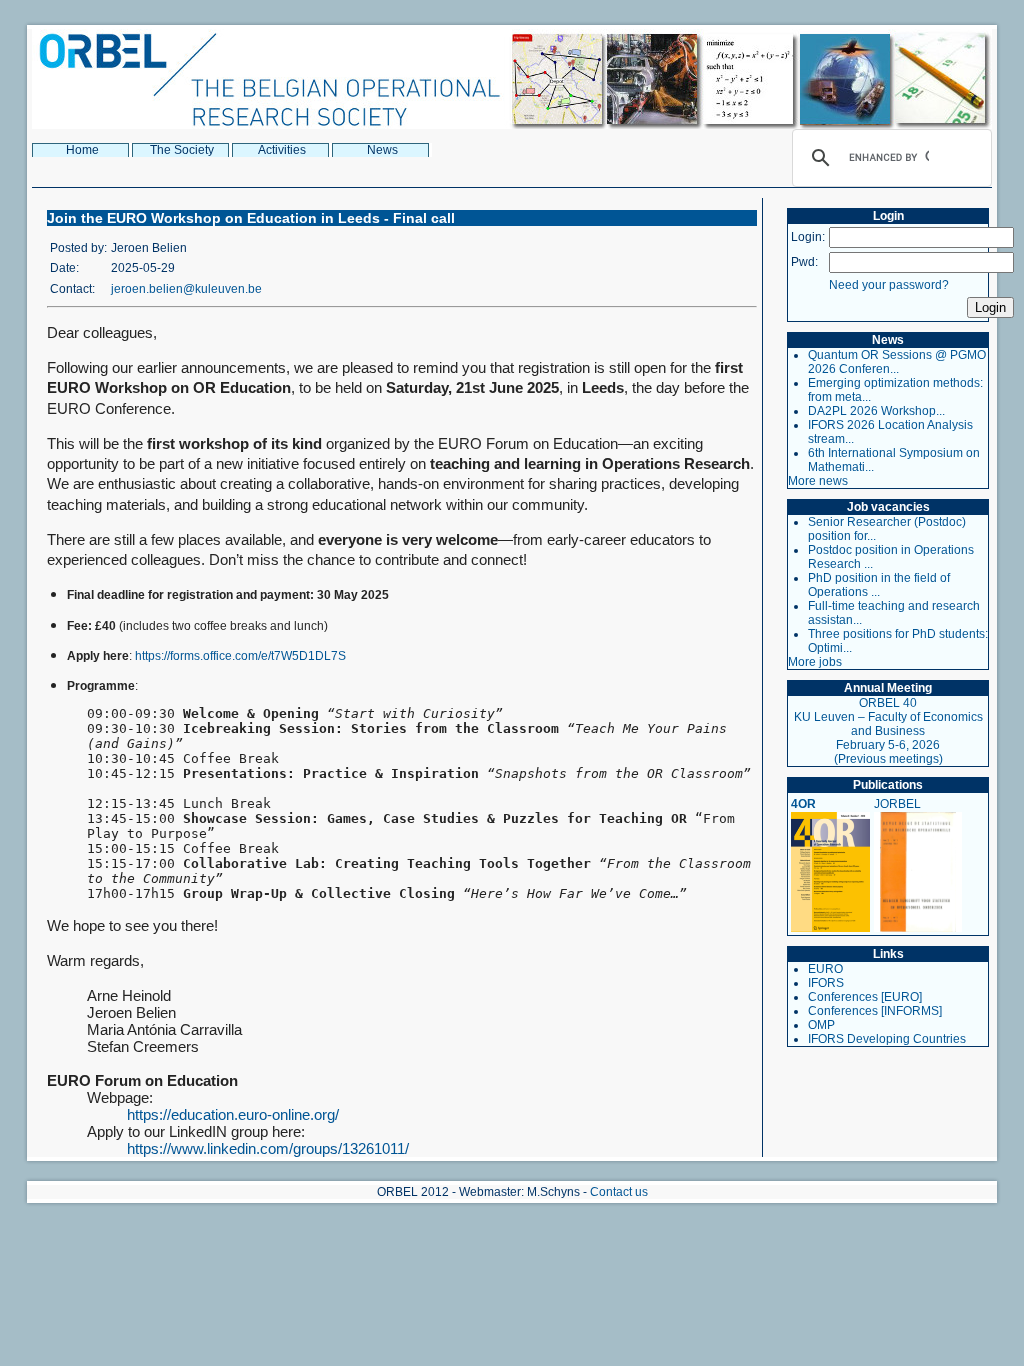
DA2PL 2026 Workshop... (876, 411)
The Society (182, 150)
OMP (821, 1025)
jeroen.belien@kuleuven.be (186, 289)
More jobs (815, 662)
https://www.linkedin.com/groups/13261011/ (268, 1148)
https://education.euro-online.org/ (233, 1114)
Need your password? (889, 285)
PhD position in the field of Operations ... (879, 585)
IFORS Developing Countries (887, 1039)
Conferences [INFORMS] (875, 1011)
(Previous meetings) (888, 759)
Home (82, 150)
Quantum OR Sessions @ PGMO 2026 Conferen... (897, 362)
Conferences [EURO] (865, 997)
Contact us (619, 1192)
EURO (825, 969)
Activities (282, 150)
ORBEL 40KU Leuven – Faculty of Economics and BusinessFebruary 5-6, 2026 (888, 724)
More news (818, 481)
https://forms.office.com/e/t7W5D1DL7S (240, 656)
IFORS (826, 983)
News (382, 150)
